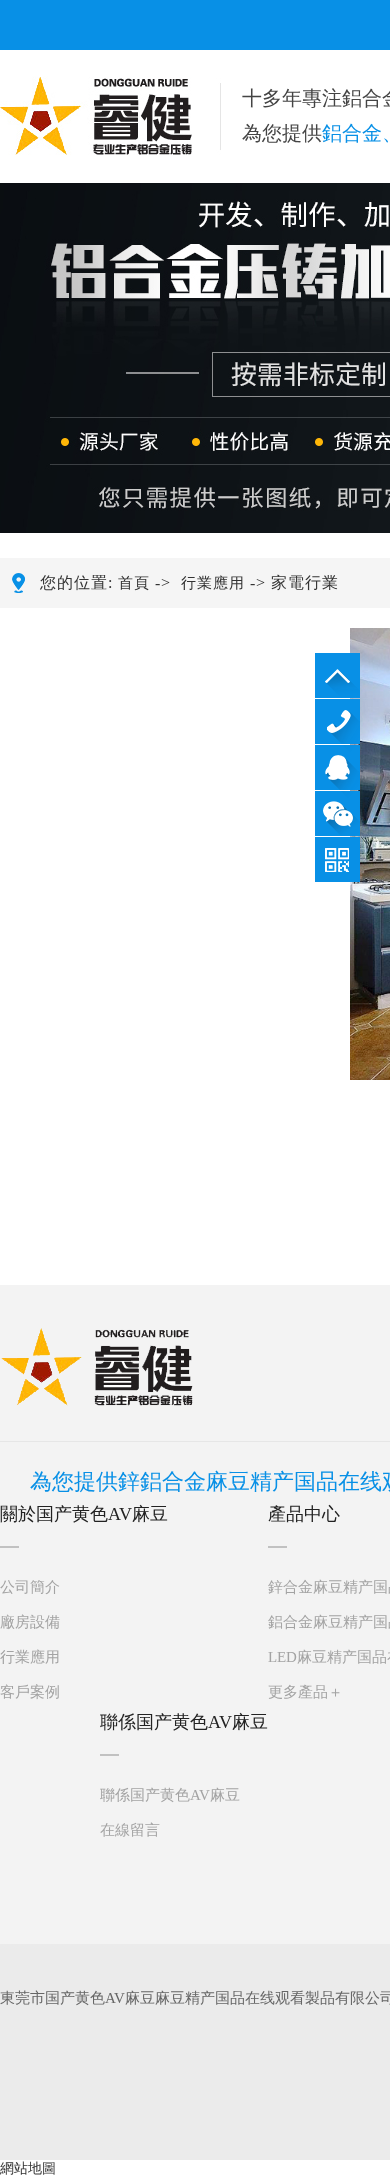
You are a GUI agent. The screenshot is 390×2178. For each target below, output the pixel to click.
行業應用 (213, 583)
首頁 (134, 583)
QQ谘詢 (337, 767)
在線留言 (130, 1830)
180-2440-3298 (337, 721)
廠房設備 (30, 1622)
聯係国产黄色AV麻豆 (170, 1795)
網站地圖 (28, 2168)
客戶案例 (30, 1692)
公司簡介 (30, 1587)
